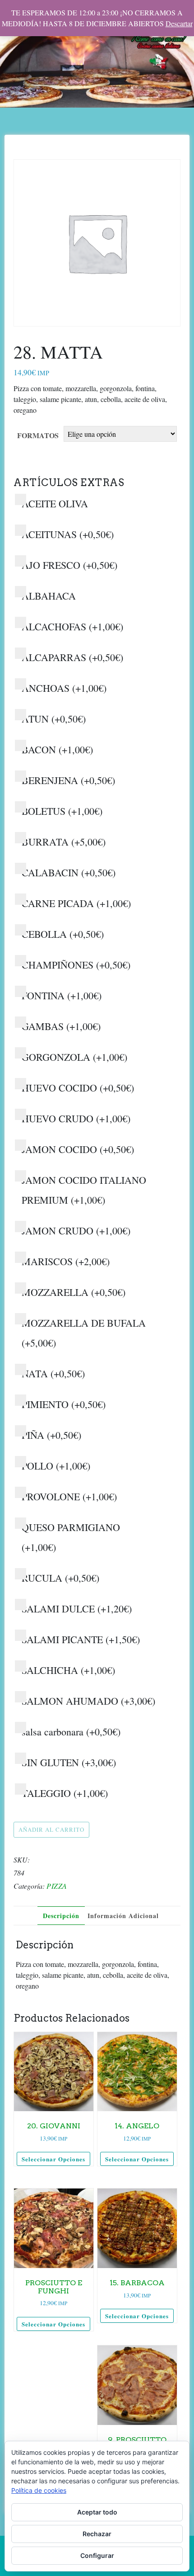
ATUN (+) (54, 719)
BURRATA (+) (64, 842)
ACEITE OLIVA (55, 503)
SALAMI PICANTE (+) (81, 1639)
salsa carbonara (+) (71, 1732)
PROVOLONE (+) (69, 1496)
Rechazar (97, 2534)
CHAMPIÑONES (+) (76, 965)
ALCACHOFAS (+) (72, 626)
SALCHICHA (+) (68, 1670)
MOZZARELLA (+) (74, 1292)
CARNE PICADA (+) (76, 903)
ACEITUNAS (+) (68, 534)
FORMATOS (38, 435)
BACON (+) (57, 749)
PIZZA (57, 1886)
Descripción (61, 1916)
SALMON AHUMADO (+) (88, 1701)
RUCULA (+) (60, 1578)
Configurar (97, 2555)
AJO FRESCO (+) (69, 565)
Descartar (179, 23)
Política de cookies (39, 2490)
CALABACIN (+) (69, 872)
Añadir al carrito (51, 1829)
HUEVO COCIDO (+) (78, 1088)
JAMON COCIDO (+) (78, 1149)
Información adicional (123, 1916)
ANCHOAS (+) (64, 688)
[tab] (61, 1916)
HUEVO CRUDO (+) (76, 1118)
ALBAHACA (49, 596)
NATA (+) (53, 1373)
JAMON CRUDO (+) (76, 1231)
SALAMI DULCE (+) (77, 1609)
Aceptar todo (97, 2512)
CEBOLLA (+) (63, 934)
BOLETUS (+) (62, 811)
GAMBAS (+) (61, 1026)
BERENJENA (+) (68, 780)
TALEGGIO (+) (65, 1793)
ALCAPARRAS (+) (72, 657)
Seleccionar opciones (53, 2159)
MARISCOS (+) (66, 1261)
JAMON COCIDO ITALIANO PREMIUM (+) (84, 1190)
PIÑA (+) (51, 1435)
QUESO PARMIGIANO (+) (71, 1537)
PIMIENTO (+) (64, 1404)
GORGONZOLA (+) (74, 1057)
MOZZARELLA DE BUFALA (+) (84, 1333)
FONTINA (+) (62, 995)
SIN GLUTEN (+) (69, 1762)
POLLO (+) (56, 1466)
